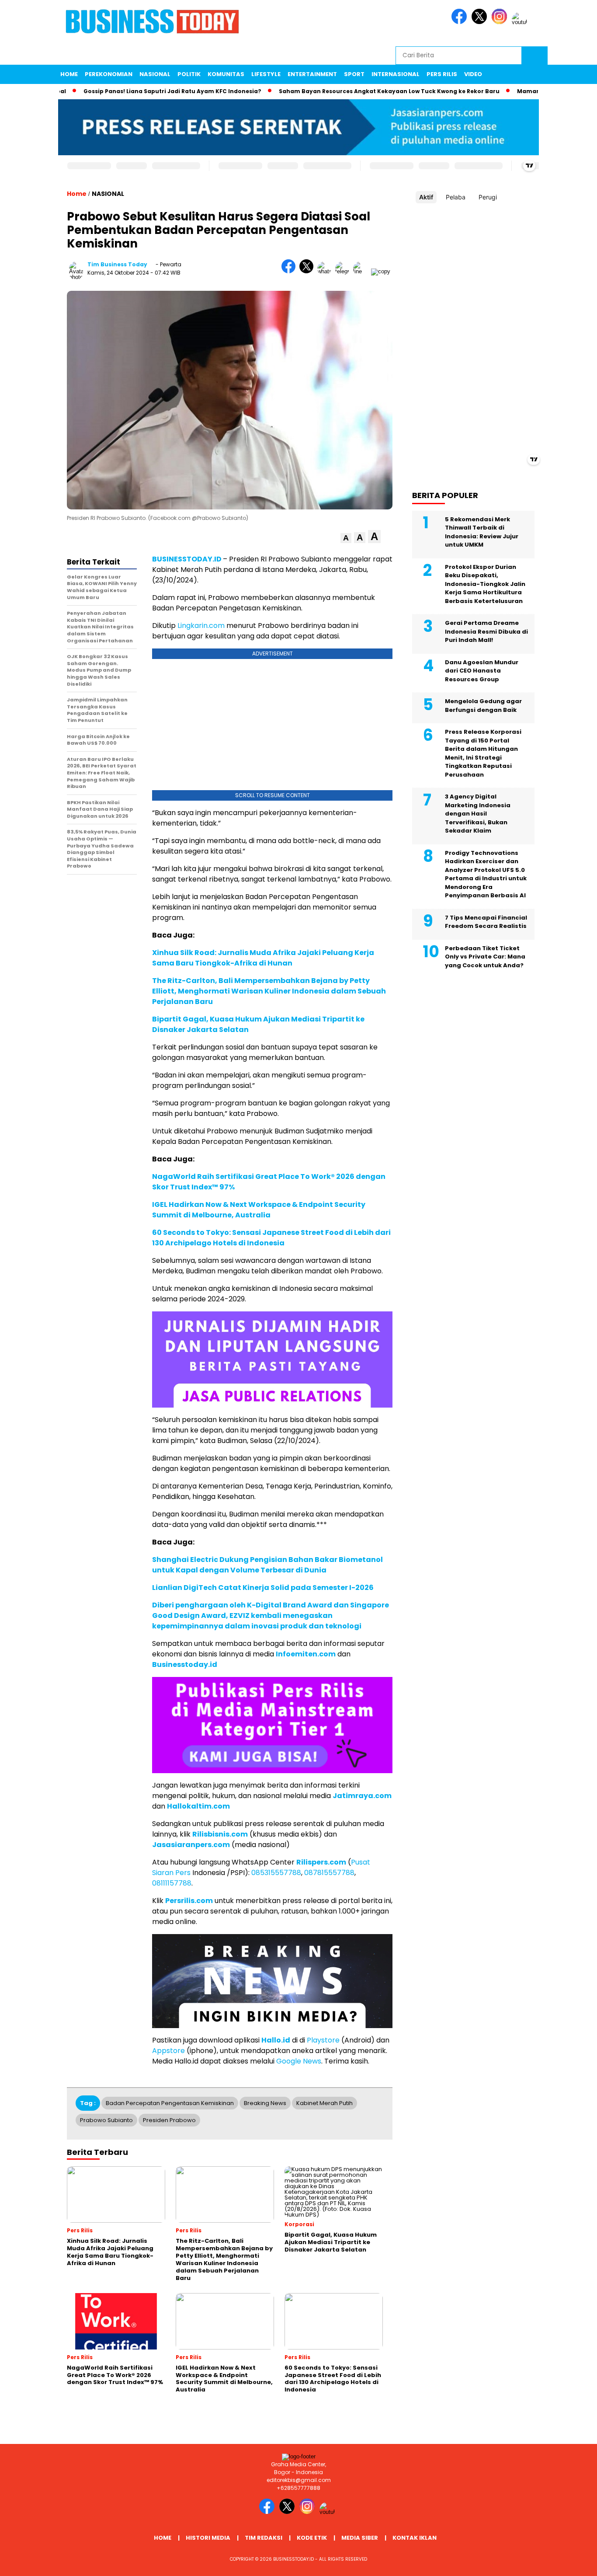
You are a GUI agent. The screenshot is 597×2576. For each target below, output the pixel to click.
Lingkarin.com (201, 626)
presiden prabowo (169, 2120)
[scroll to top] (572, 2562)
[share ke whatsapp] (326, 271)
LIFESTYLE (266, 74)
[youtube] (521, 22)
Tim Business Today (117, 264)
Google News (299, 2061)
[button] (346, 538)
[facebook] (461, 22)
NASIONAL (155, 74)
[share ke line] (362, 271)
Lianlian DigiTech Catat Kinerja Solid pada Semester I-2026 (263, 1588)
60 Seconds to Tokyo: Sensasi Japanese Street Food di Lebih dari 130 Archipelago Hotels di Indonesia (271, 1238)
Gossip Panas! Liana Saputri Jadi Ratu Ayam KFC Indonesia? (128, 91)
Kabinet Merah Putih (325, 2103)
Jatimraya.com (362, 1796)
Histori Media (208, 2538)
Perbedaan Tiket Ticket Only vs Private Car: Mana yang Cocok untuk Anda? (485, 956)
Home (69, 74)
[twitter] (481, 22)
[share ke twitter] (308, 271)
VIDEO (473, 74)
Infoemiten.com (306, 1654)
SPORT (354, 74)
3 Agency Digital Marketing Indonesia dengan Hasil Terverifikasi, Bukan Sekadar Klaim (478, 814)
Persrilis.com (189, 1901)
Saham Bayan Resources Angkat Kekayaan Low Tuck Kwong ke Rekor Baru (345, 91)
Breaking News (265, 2103)
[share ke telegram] (344, 271)
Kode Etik (312, 2538)
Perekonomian (109, 74)
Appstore (168, 2051)
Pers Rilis (442, 74)
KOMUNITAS (226, 74)
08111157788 (172, 1883)
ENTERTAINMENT (312, 74)
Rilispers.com (321, 1862)
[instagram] (501, 22)
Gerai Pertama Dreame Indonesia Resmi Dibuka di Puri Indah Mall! (486, 631)
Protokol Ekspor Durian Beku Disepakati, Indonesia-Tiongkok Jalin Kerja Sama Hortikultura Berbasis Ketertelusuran (485, 584)
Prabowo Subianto (106, 2120)
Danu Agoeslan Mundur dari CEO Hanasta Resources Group (482, 670)
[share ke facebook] (290, 271)
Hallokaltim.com (198, 1806)
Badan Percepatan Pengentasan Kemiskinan (170, 2103)
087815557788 (329, 1873)
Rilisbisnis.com (220, 1834)
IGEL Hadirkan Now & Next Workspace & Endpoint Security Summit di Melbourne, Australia (259, 1210)
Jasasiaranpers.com (191, 1845)
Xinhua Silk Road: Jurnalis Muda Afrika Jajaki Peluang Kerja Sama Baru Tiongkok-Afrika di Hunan (263, 958)
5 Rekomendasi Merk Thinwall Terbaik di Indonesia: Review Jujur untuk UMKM (482, 532)
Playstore (323, 2040)
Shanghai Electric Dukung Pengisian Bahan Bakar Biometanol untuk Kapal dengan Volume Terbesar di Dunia (267, 1565)
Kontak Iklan (415, 2538)
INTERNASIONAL (396, 74)
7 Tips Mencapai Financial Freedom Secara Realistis (486, 922)
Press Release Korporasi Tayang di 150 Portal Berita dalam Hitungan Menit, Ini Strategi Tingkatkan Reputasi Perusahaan (483, 753)
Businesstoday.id (185, 1664)
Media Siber (360, 2538)
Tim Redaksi (264, 2538)
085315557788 (276, 1873)
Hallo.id (276, 2040)
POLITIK (189, 74)
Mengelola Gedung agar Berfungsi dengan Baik (483, 706)
